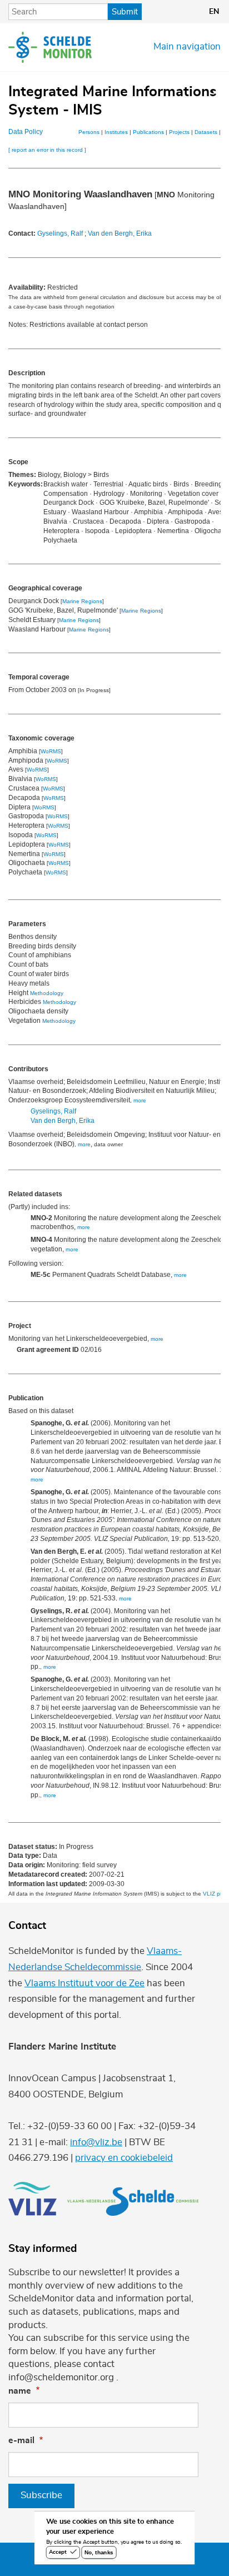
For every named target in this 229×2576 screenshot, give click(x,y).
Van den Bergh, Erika (120, 233)
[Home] (50, 47)
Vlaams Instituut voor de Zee (84, 1983)
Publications (148, 132)
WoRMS (51, 751)
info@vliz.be (96, 2142)
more (140, 1100)
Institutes (116, 132)
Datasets (206, 132)
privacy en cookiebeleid (124, 2158)
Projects (179, 132)
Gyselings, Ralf (60, 233)
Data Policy (26, 132)
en (214, 12)
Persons (89, 132)
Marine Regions (82, 601)
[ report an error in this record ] (47, 150)
